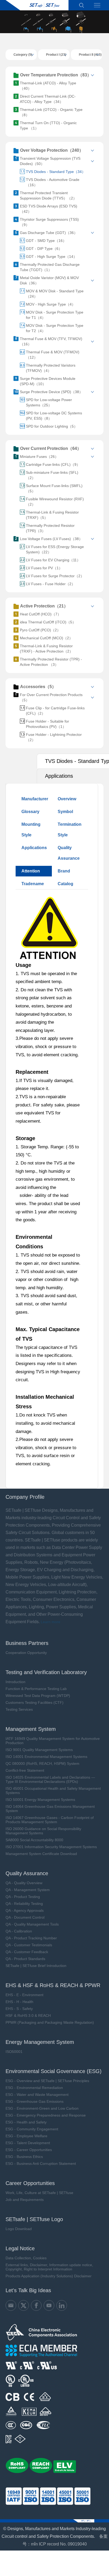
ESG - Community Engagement (32, 2129)
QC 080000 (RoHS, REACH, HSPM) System (42, 1763)
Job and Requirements (25, 2200)
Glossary (30, 812)
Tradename (33, 884)
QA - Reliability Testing (24, 1904)
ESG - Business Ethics (24, 2157)
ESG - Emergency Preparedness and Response (46, 2115)
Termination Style (70, 830)
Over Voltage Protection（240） (52, 150)
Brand (64, 871)
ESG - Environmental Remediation (34, 2088)
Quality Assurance (69, 853)
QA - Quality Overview (24, 1883)
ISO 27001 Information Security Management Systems (51, 1847)
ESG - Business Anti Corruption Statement (41, 2164)
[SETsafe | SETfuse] (37, 5)
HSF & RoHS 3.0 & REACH (28, 2015)
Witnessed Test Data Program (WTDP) (38, 1696)
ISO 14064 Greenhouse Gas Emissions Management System (50, 1809)
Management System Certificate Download (41, 1854)
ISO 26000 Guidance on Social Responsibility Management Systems (43, 1831)
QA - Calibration (19, 1931)
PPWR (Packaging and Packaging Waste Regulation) (50, 2022)
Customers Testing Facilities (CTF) (35, 1702)
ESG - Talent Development (28, 2143)
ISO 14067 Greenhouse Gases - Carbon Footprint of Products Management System (50, 1820)
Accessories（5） (38, 687)
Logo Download (19, 2229)
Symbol (65, 812)
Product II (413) (90, 55)
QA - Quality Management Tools (32, 1924)
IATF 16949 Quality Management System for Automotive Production (53, 1741)
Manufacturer (35, 799)
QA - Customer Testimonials (29, 1945)
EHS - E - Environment (24, 1995)
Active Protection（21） (44, 606)
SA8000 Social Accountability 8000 (34, 1840)
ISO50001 (14, 2052)
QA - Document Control (25, 1917)
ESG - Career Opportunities (29, 2150)
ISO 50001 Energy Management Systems (40, 1800)
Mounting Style (31, 830)
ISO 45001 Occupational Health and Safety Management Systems (53, 1791)
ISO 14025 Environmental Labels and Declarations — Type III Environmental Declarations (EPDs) (50, 1779)
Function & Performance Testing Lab (36, 1689)
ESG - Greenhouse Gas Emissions (35, 2101)
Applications (34, 848)
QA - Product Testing (23, 1897)
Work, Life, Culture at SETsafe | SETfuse (39, 2193)
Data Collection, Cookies (26, 2258)
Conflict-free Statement (25, 1770)
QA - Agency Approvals (25, 1910)
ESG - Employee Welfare (26, 2136)
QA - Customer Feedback (27, 1952)
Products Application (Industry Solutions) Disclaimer (49, 2276)
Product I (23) (56, 55)
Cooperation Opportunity (26, 1653)
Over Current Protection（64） (51, 448)
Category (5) (23, 55)
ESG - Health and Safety (26, 2122)
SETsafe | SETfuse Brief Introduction (36, 1966)
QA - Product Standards (25, 1959)
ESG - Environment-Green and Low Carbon (42, 2108)
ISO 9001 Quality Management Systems (39, 1750)
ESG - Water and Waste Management (37, 2095)
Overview (67, 799)
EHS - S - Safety (19, 2009)
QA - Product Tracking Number (31, 1938)
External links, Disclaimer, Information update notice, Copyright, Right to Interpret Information (49, 2267)
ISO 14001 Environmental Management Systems (46, 1757)
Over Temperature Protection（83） (56, 75)
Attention (31, 871)
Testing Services (19, 1709)
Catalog (65, 884)
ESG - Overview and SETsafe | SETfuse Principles (47, 2081)
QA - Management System (28, 1890)
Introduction (15, 1682)
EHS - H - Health (19, 2002)
